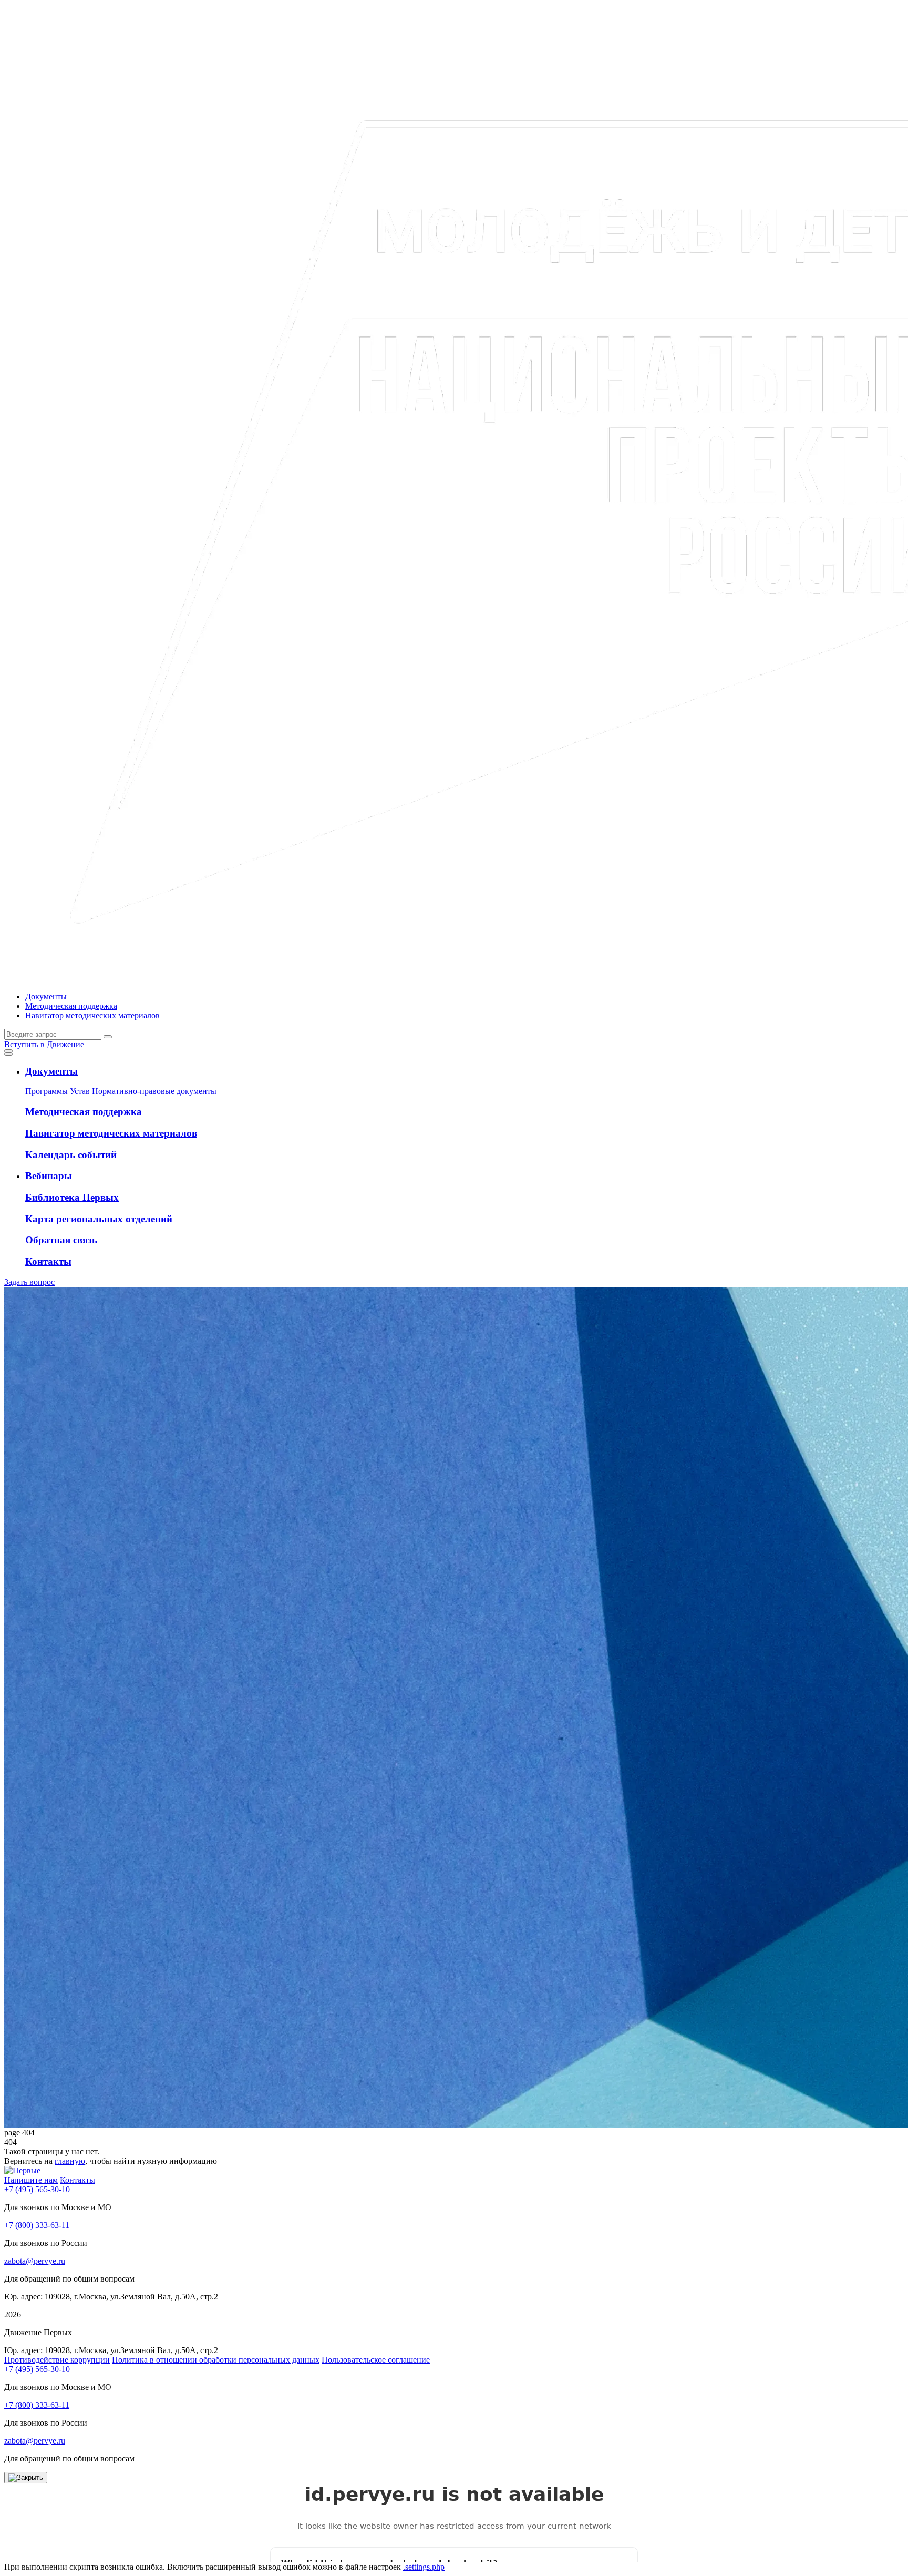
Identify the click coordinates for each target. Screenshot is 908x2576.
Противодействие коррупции (57, 2360)
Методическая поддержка (71, 1006)
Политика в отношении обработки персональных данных (216, 2360)
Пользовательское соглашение (376, 2360)
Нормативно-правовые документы (154, 1091)
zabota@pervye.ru (35, 2261)
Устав (81, 1091)
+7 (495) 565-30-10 (37, 2189)
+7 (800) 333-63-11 (37, 2225)
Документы (46, 996)
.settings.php (424, 2567)
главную (70, 2161)
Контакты (78, 2180)
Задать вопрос (29, 1282)
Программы (48, 1091)
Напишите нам (31, 2180)
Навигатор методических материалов (92, 1015)
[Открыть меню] (8, 1051)
